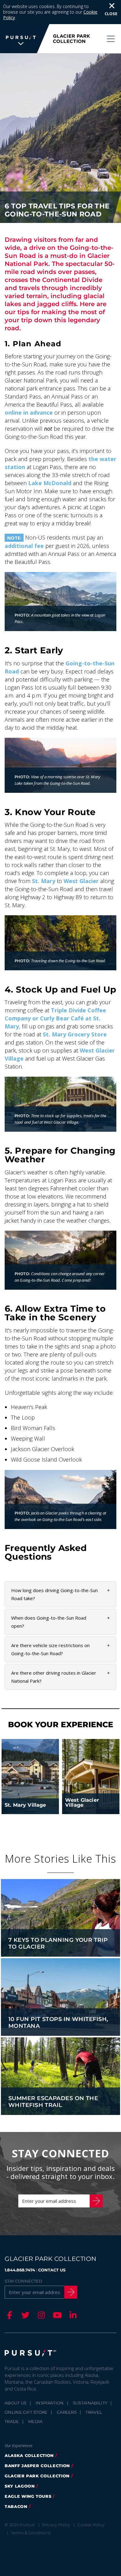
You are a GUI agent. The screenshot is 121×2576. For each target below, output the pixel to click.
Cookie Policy (91, 2525)
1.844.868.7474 (20, 2270)
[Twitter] (25, 2315)
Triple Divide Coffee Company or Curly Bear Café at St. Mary (55, 1018)
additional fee (24, 546)
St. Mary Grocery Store (75, 1034)
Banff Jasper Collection (37, 2466)
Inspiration (50, 2403)
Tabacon (16, 2506)
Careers (67, 2412)
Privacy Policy (56, 2525)
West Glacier (81, 881)
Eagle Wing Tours (28, 2496)
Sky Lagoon (20, 2486)
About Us (16, 2403)
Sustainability (90, 2403)
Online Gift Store (26, 2412)
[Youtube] (56, 2315)
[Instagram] (40, 2315)
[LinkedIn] (72, 2315)
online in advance (29, 412)
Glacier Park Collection (37, 2476)
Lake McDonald (50, 483)
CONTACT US (52, 2270)
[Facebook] (9, 2315)
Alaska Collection (29, 2455)
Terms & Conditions (31, 2533)
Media (36, 2421)
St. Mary (44, 881)
